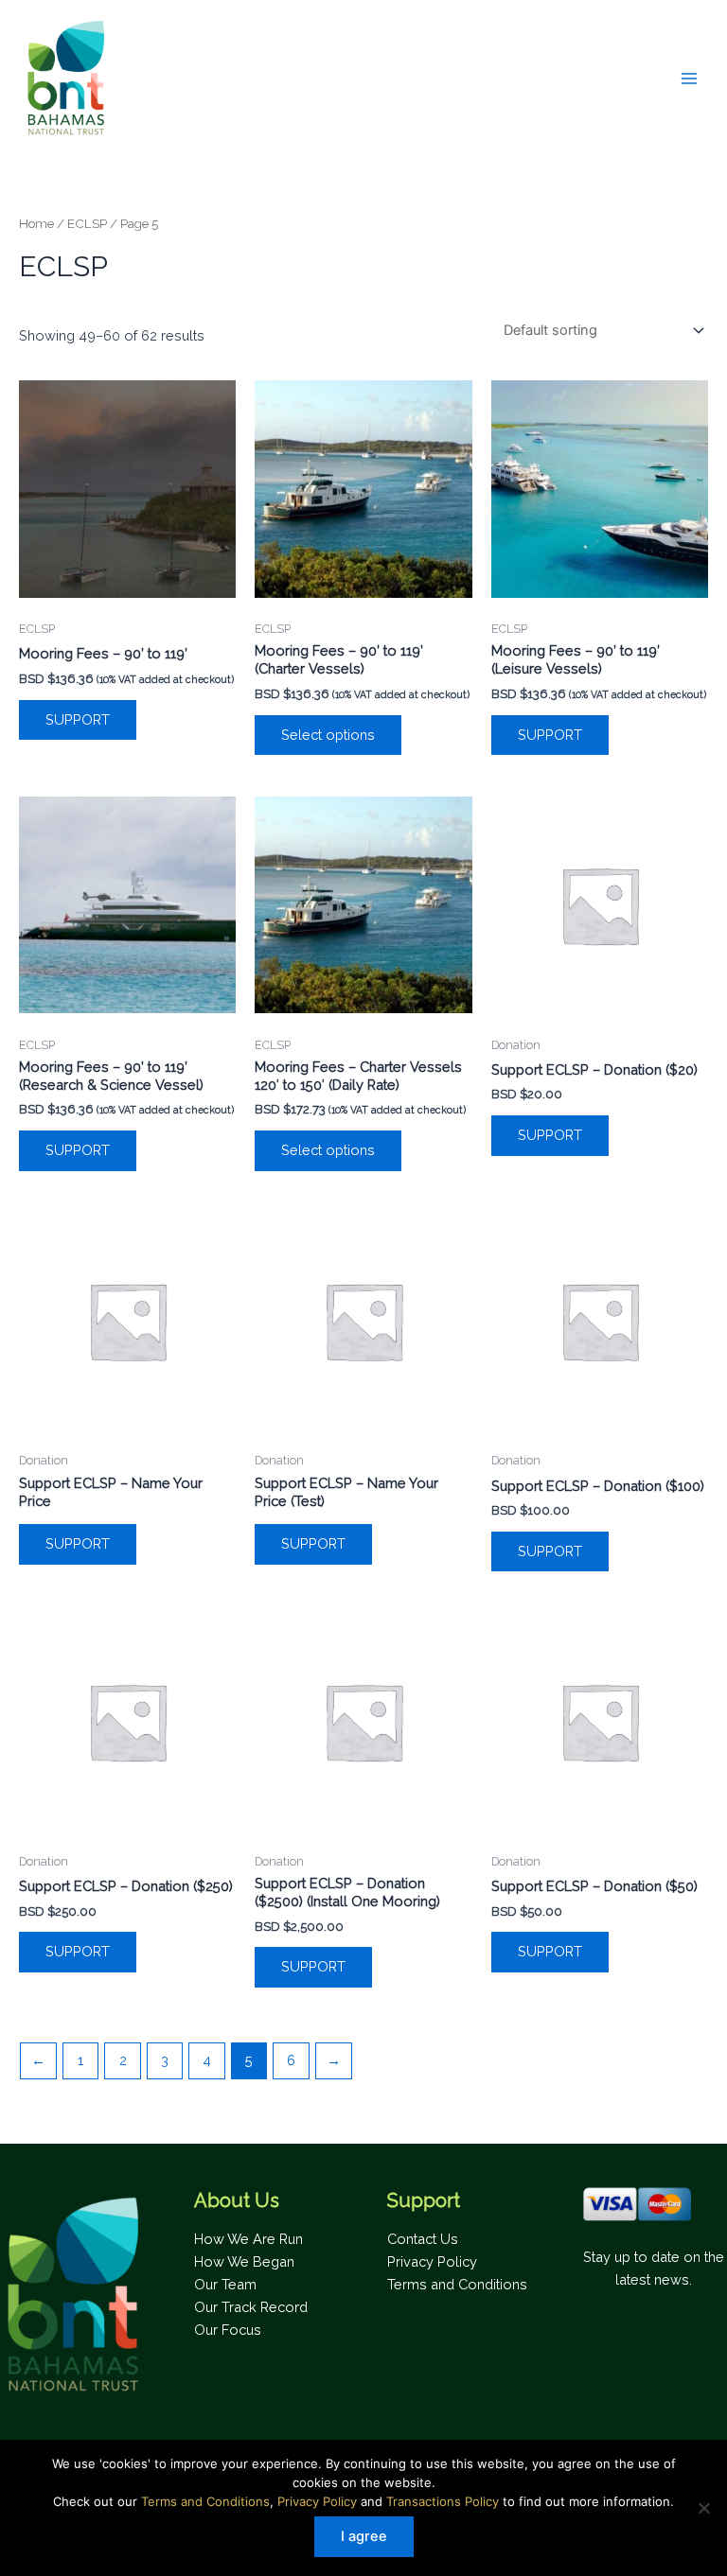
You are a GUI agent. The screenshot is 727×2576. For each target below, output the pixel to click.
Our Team (225, 2284)
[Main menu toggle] (689, 78)
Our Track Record (251, 2307)
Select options (328, 735)
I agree (364, 2536)
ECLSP (87, 223)
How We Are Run (248, 2239)
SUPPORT (78, 719)
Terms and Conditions (457, 2284)
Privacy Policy (432, 2261)
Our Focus (228, 2330)
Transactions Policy (443, 2501)
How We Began (244, 2261)
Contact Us (423, 2239)
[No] (703, 2508)
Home (36, 223)
